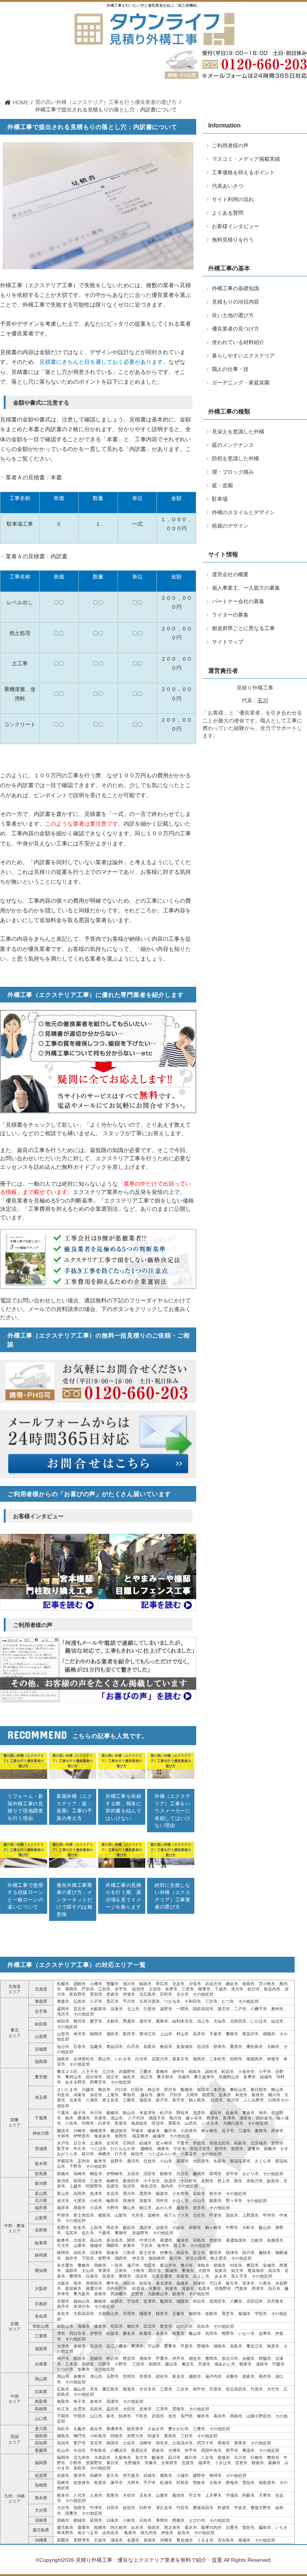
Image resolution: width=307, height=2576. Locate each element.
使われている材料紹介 (238, 342)
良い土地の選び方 (233, 315)
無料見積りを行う (232, 86)
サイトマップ (228, 642)
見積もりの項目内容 (235, 302)
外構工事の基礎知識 (235, 288)
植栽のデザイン (230, 526)
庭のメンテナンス (233, 445)
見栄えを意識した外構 (238, 432)
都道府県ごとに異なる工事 (243, 628)
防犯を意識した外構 (235, 459)
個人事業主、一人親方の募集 (246, 588)
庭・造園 (222, 486)
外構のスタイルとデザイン (243, 512)
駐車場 (220, 499)
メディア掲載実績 (165, 86)
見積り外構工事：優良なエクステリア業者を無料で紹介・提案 (149, 2560)
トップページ (71, 86)
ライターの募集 (230, 615)
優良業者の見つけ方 (235, 329)
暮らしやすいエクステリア (243, 356)
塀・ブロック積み (233, 472)
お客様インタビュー (235, 226)
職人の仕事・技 (230, 369)
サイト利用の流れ (130, 86)
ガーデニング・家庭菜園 (241, 383)
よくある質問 (228, 213)
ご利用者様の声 (199, 86)
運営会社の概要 (230, 575)
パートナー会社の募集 (238, 601)
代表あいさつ (99, 86)
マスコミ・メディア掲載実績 (246, 159)
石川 (263, 701)
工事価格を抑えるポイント (243, 173)
